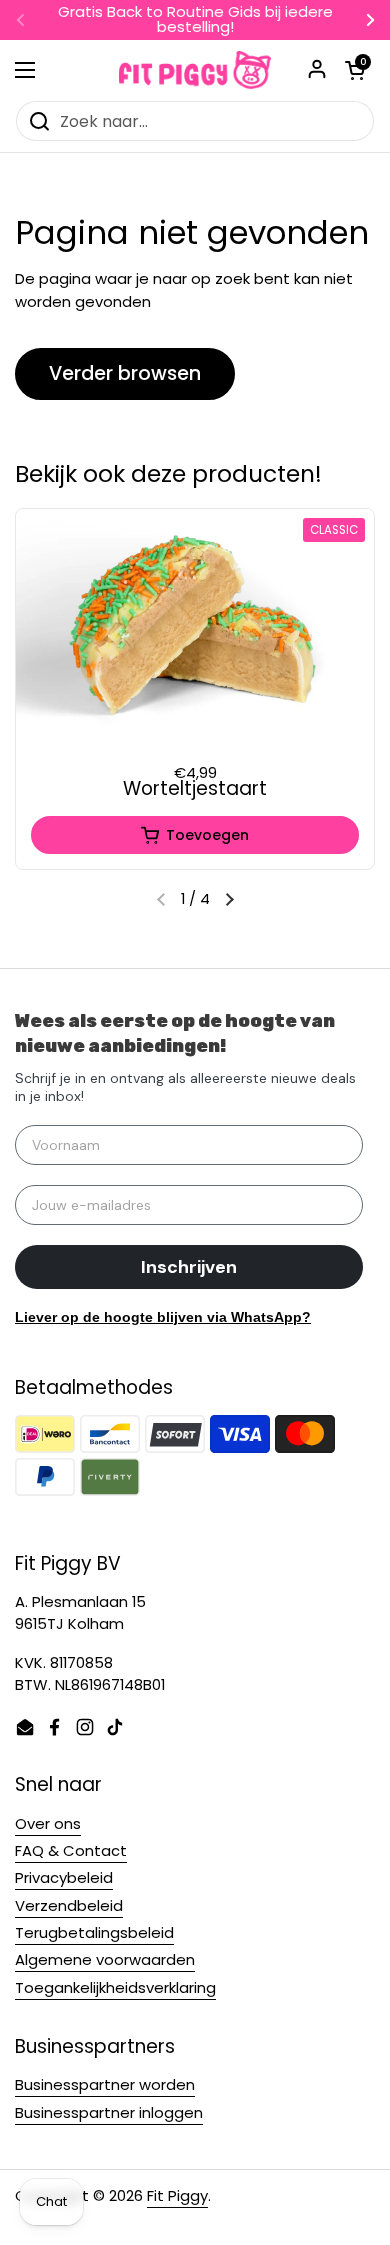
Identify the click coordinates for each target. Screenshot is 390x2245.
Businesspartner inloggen (109, 2112)
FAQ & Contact (71, 1850)
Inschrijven (189, 1267)
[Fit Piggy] (195, 70)
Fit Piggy (177, 2195)
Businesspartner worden (105, 2084)
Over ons (48, 1823)
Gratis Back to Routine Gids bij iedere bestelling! (195, 20)
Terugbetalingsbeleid (94, 1932)
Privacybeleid (64, 1877)
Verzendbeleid (69, 1905)
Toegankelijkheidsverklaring (115, 1987)
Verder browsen (125, 373)
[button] (230, 900)
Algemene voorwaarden (105, 1959)
